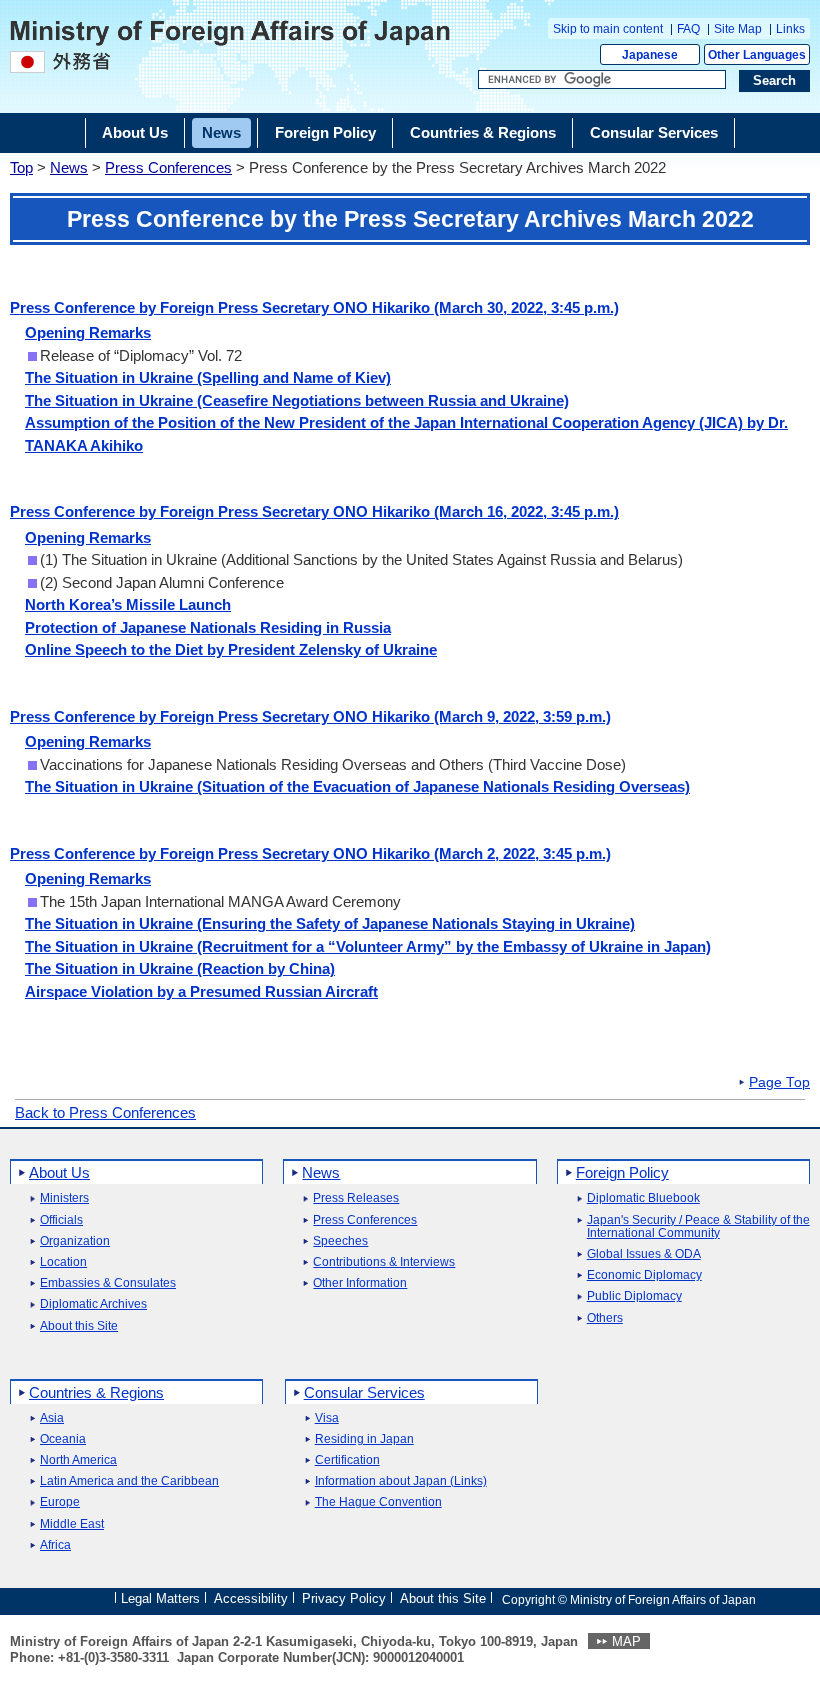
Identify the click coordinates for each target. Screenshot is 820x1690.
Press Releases (356, 1198)
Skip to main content (608, 29)
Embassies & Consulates (108, 1283)
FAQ (688, 29)
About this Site (79, 1326)
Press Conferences (168, 167)
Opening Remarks (88, 332)
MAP (626, 1641)
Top (21, 167)
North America (78, 1460)
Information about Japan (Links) (401, 1481)
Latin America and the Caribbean (129, 1481)
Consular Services (364, 1392)
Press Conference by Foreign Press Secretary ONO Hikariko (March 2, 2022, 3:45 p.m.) (310, 853)
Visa (327, 1418)
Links (790, 29)
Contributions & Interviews (384, 1262)
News (69, 167)
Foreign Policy (622, 1172)
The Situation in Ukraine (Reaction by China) (180, 968)
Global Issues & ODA (644, 1254)
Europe (60, 1502)
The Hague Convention (378, 1502)
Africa (55, 1545)
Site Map (738, 29)
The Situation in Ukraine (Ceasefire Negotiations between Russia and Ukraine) (297, 400)
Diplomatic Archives (93, 1304)
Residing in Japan (364, 1439)
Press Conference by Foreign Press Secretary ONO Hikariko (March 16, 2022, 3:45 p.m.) (314, 511)
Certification (347, 1460)
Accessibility (251, 1598)
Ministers (64, 1198)
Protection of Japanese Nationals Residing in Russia (208, 627)
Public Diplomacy (634, 1296)
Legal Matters (160, 1598)
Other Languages (757, 55)
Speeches (340, 1241)
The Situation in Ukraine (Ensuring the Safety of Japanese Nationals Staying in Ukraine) (330, 923)
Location (63, 1262)
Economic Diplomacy (644, 1275)
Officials (61, 1220)
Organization (75, 1241)
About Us (59, 1172)
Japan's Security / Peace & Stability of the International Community (698, 1227)
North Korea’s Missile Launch (128, 604)
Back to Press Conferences (105, 1112)
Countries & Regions (96, 1392)
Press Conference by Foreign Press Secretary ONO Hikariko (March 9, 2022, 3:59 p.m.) (310, 716)
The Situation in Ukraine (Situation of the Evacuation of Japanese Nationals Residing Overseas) (357, 786)
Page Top (779, 1083)
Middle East (72, 1524)
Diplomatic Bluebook (643, 1198)
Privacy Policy (344, 1598)
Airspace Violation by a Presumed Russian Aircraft (201, 991)
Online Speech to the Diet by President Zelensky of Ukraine (231, 649)
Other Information (360, 1283)
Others (605, 1318)
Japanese (650, 55)
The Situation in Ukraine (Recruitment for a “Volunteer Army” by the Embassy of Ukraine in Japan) (368, 946)
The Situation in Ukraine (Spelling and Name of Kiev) (208, 377)
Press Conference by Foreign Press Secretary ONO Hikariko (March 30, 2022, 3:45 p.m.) (314, 307)
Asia (52, 1418)
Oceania (63, 1439)
